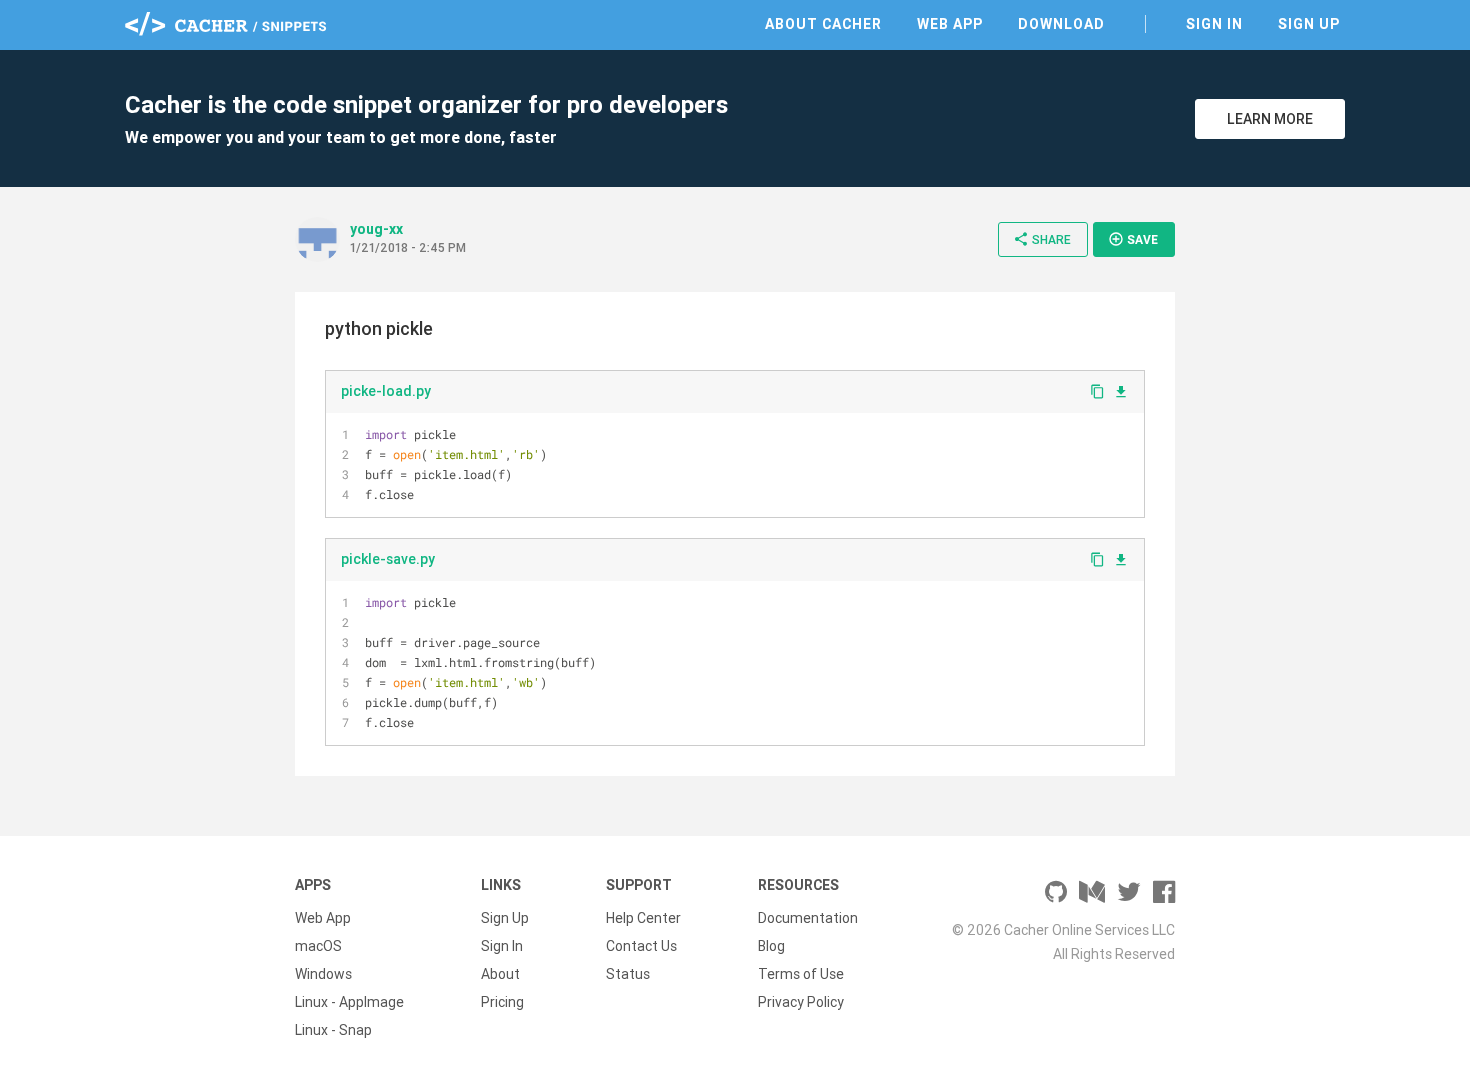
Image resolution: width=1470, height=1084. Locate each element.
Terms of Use (801, 974)
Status (628, 974)
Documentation (808, 918)
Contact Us (641, 946)
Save (1133, 239)
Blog (771, 946)
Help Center (643, 918)
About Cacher (823, 24)
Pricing (502, 1002)
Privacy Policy (801, 1002)
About (500, 974)
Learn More (1270, 119)
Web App (950, 24)
